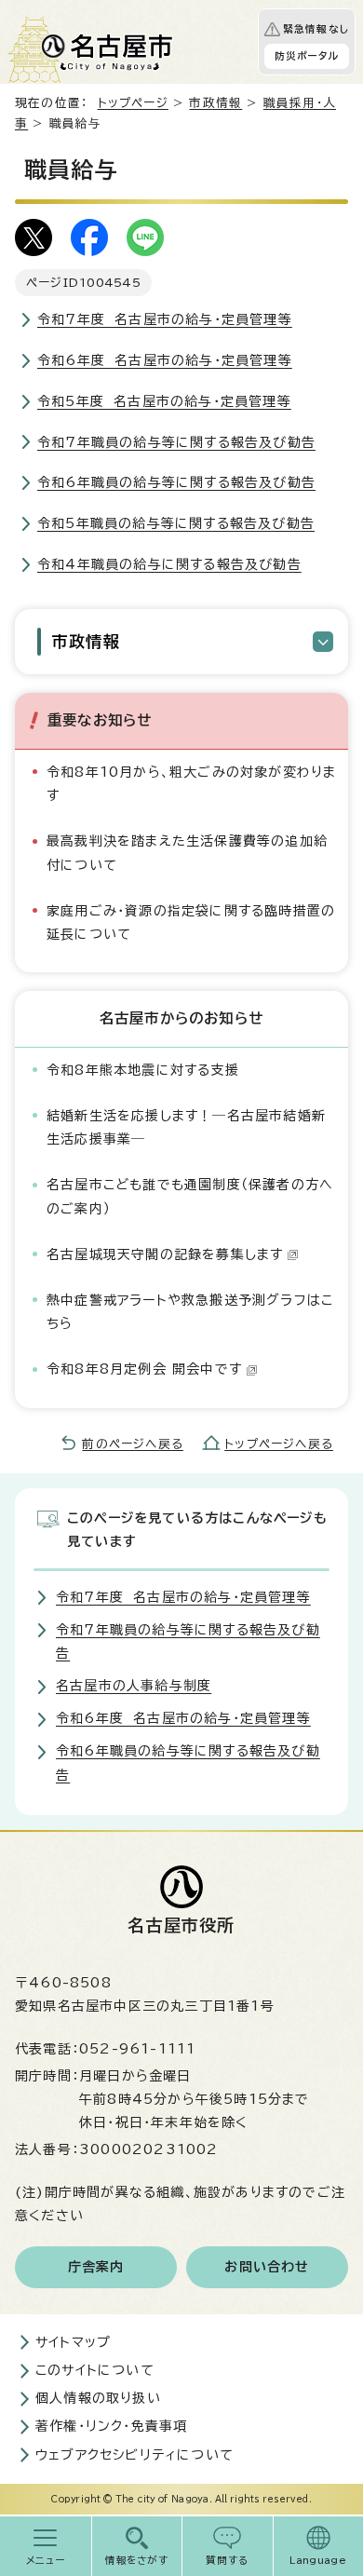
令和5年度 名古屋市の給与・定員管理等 (164, 401)
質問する (228, 2560)
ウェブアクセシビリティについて (134, 2455)
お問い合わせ (267, 2267)
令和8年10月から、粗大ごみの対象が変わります (191, 784)
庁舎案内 (96, 2267)
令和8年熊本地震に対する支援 (143, 1070)
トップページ (133, 103)
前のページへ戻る (133, 1444)
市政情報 (215, 103)
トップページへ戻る (279, 1444)
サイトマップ (73, 2342)
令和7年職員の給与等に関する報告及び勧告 (176, 442)
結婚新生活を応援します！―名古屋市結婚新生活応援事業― (186, 1127)
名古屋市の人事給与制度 (134, 1686)
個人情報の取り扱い (98, 2398)
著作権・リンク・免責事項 (111, 2426)
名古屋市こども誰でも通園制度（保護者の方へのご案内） (190, 1196)
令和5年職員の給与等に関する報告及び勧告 (176, 523)
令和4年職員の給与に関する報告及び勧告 (169, 564)
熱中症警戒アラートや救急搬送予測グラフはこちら (190, 1312)
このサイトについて (95, 2370)
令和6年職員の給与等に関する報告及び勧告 (176, 482)
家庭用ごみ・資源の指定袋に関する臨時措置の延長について (191, 922)
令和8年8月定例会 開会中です (144, 1369)
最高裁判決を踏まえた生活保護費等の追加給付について (187, 853)
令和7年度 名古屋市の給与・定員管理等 (165, 319)
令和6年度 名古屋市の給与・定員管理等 (165, 360)
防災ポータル (307, 56)
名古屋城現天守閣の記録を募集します (165, 1254)
